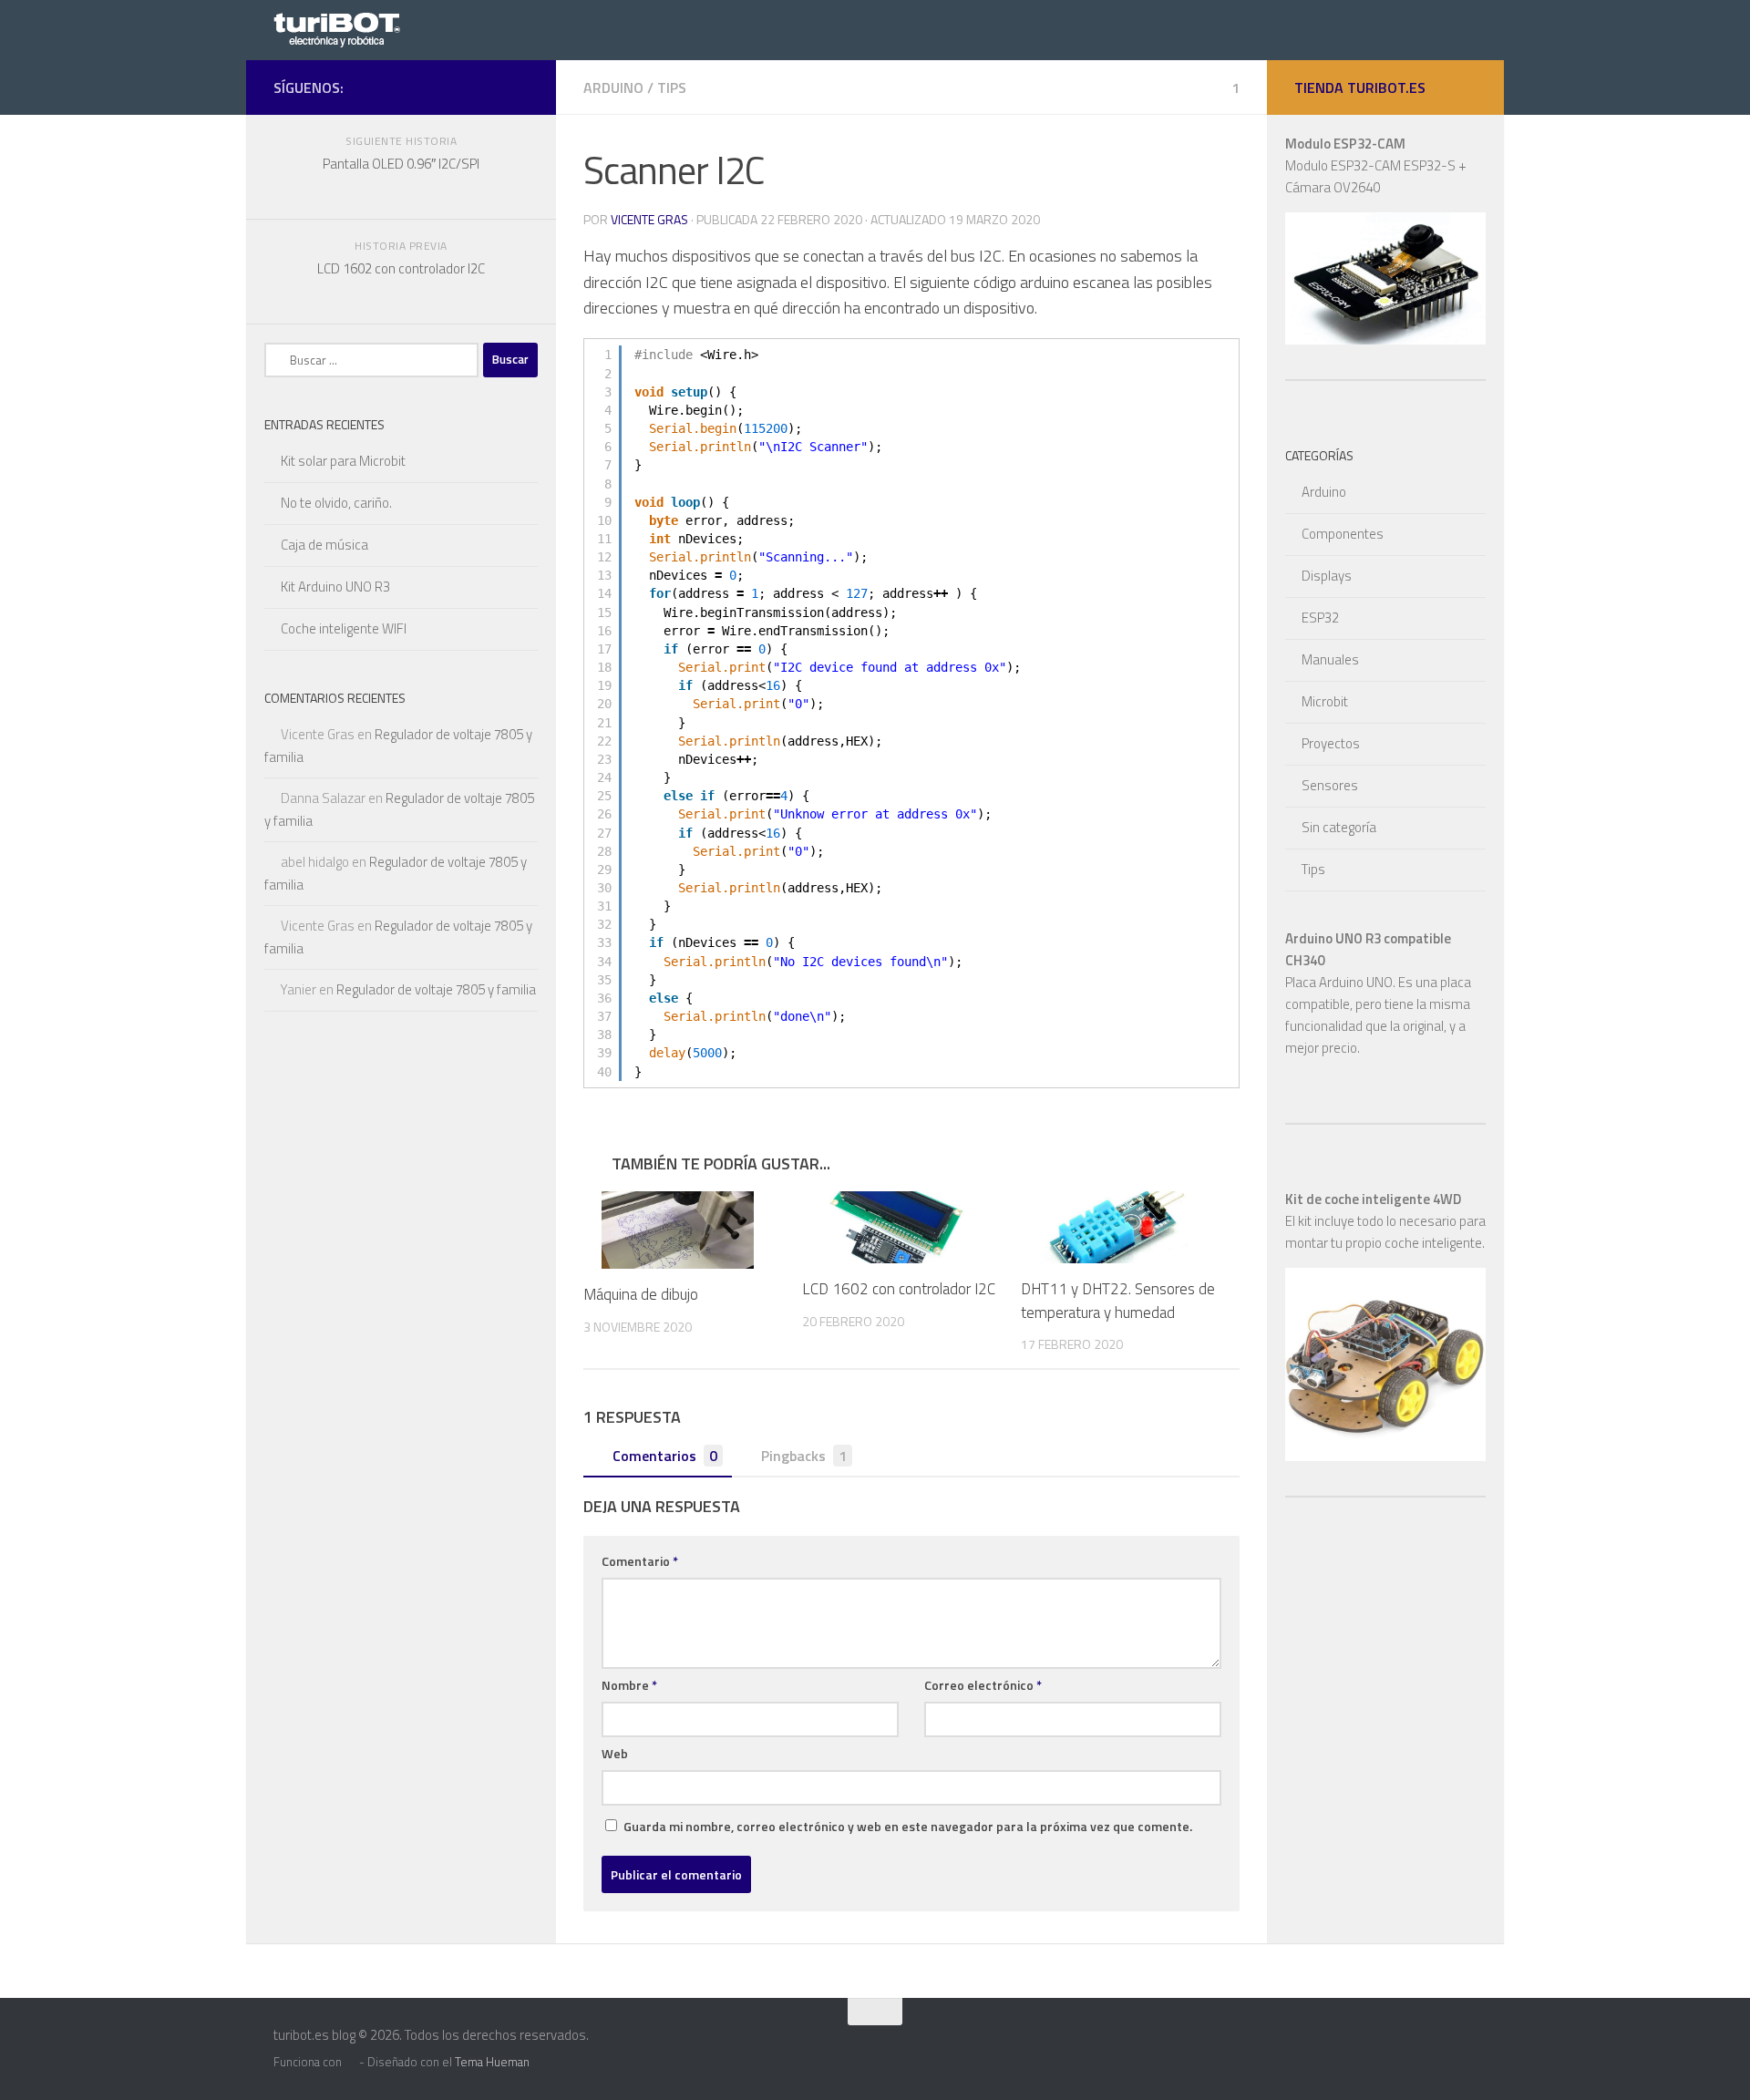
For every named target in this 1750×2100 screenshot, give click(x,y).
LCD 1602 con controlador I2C (899, 1289)
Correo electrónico (983, 1685)
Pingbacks (804, 1456)
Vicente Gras (649, 219)
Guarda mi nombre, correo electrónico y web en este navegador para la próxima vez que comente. (908, 1826)
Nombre (629, 1685)
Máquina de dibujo (641, 1294)
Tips (672, 87)
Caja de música (324, 545)
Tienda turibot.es (1360, 87)
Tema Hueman (492, 2062)
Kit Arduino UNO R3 (335, 587)
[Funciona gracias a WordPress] (350, 2062)
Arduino (613, 87)
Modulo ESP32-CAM (1345, 144)
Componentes (1343, 534)
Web (615, 1753)
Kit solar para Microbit (343, 461)
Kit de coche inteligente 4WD (1373, 1199)
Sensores (1330, 785)
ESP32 (1320, 618)
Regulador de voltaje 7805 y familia (436, 989)
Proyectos (1331, 743)
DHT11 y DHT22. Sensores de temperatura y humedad (1118, 1301)
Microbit (1325, 701)
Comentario (640, 1561)
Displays (1327, 576)
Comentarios (665, 1456)
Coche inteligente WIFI (344, 628)
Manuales (1330, 659)
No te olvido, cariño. (336, 503)
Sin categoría (1339, 827)
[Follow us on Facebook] (518, 87)
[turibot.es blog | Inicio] (342, 28)
